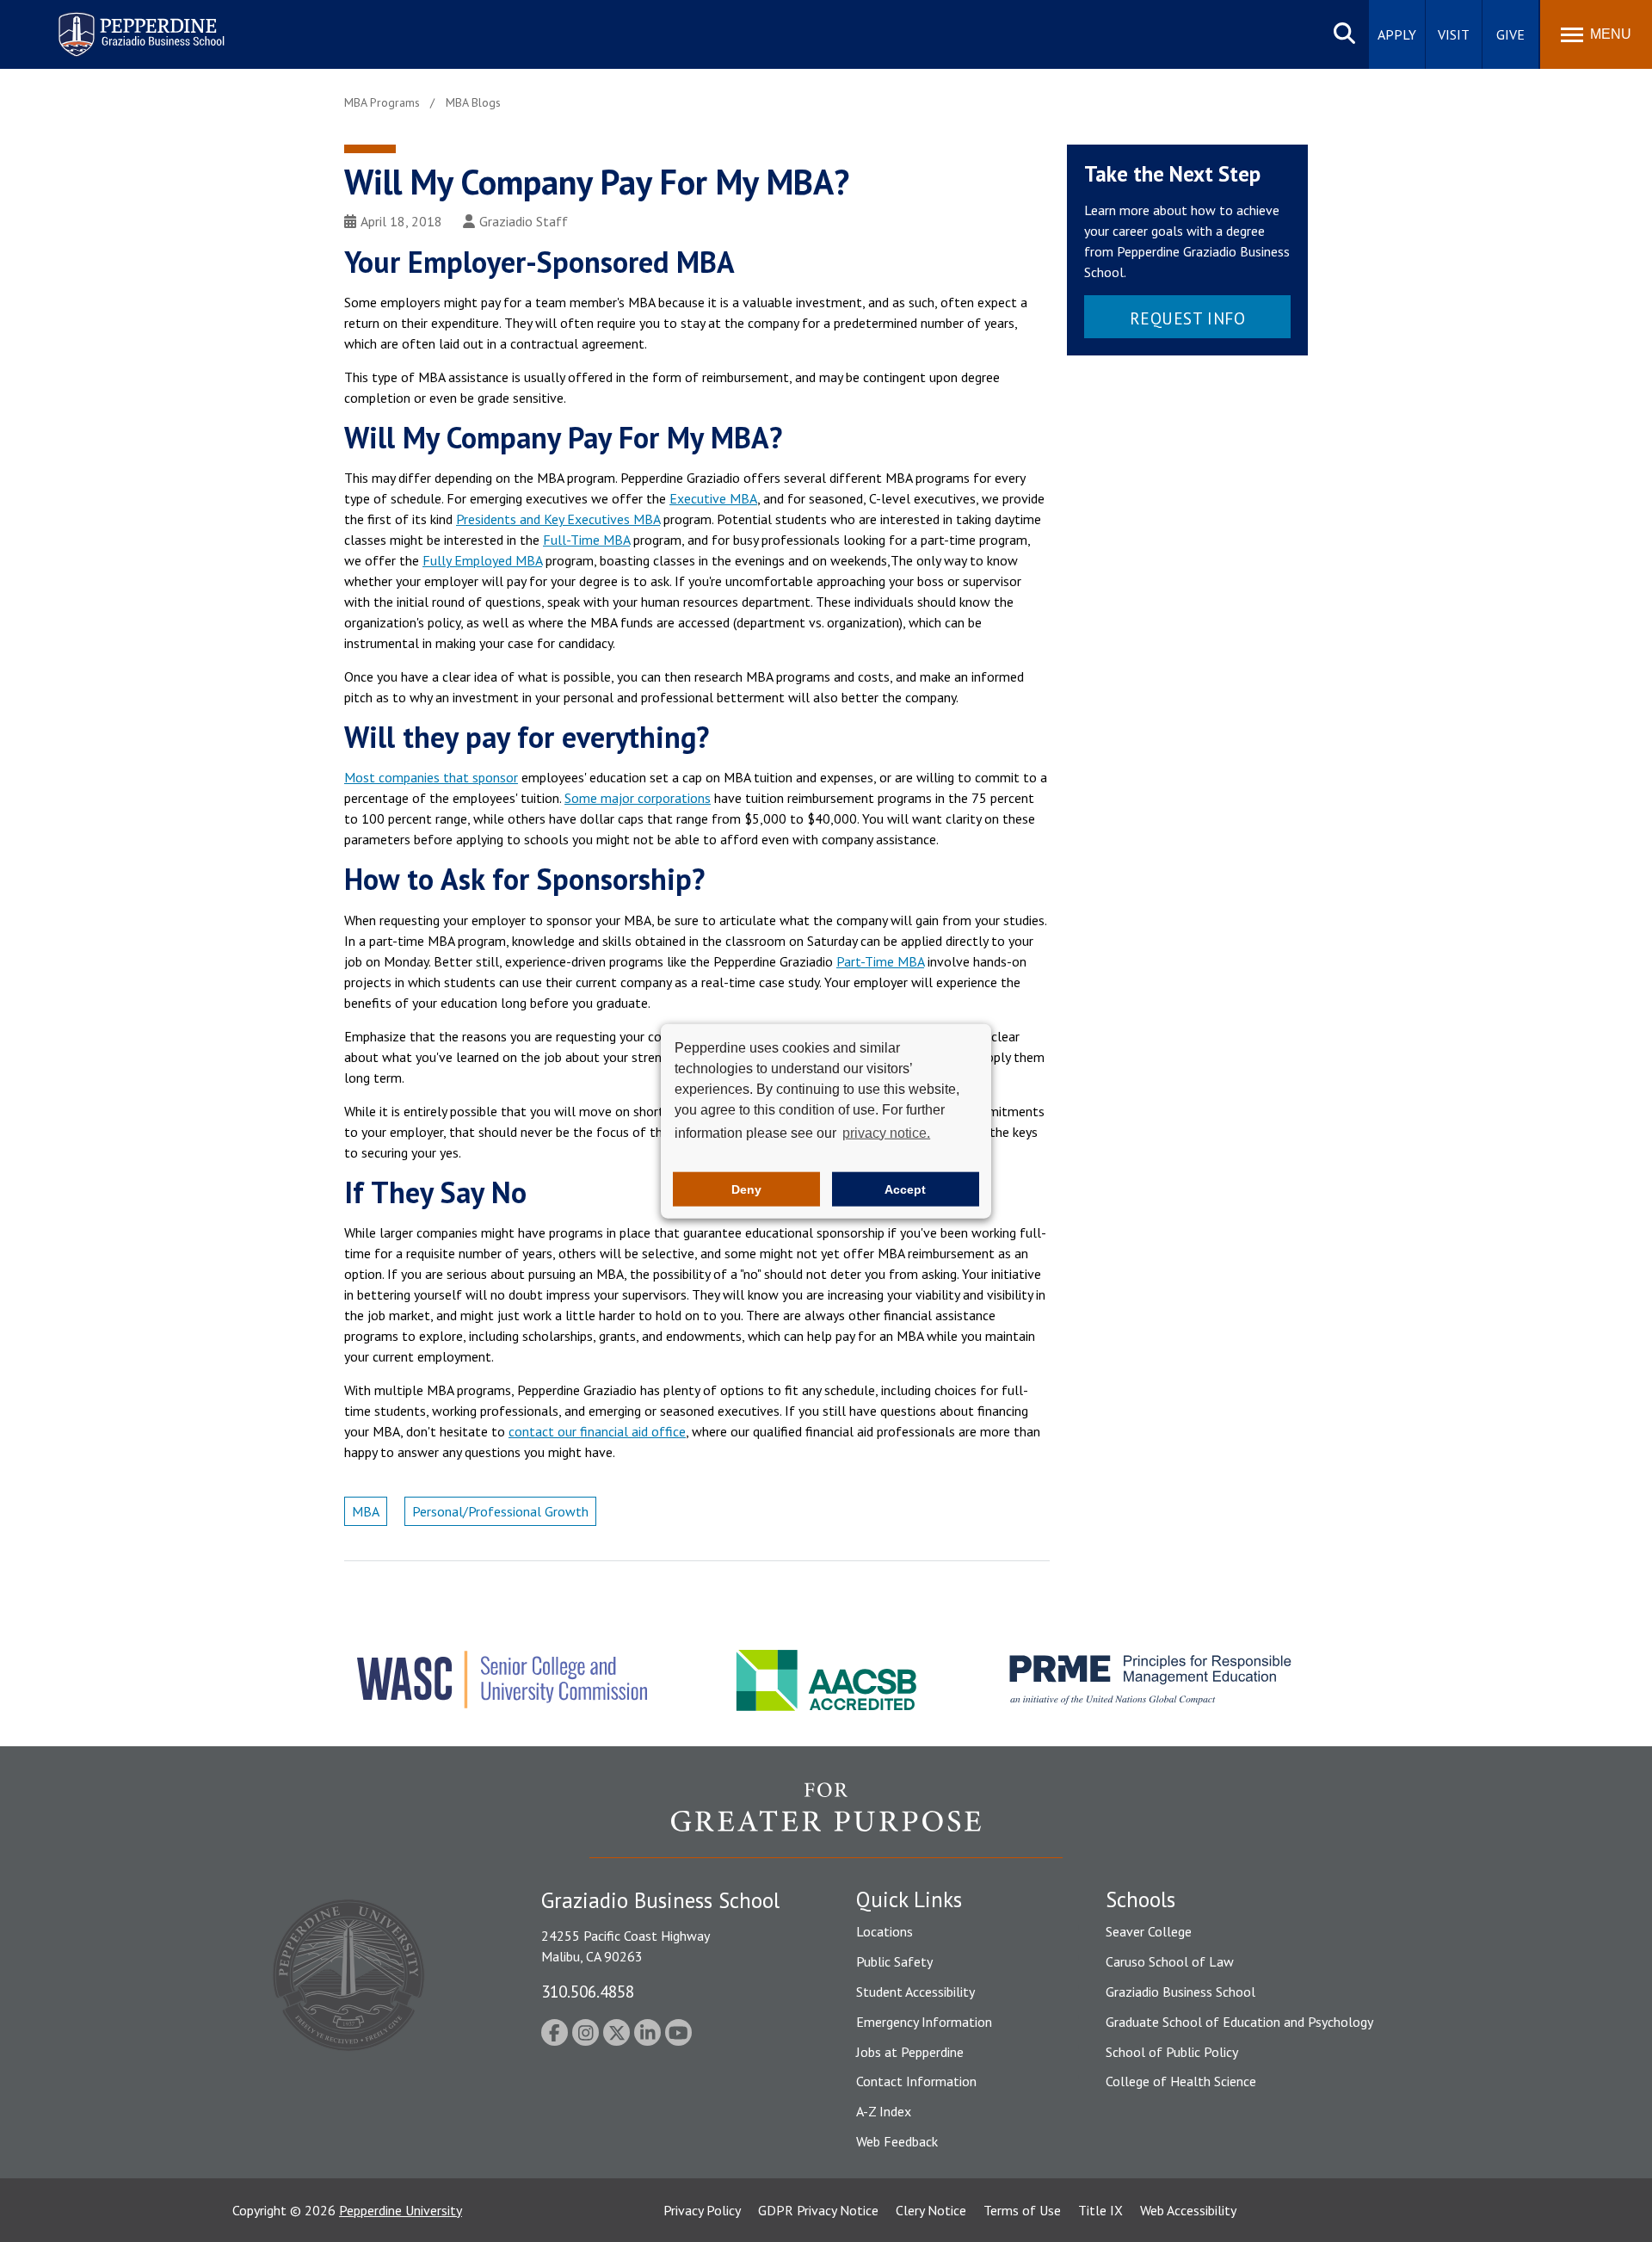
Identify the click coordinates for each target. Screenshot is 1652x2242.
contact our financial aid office (597, 1431)
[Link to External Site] (826, 1819)
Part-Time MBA (880, 961)
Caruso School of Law (1170, 1961)
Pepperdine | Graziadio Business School (119, 24)
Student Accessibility (915, 1992)
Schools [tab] (1140, 1899)
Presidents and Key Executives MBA (558, 519)
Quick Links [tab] (909, 1899)
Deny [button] (746, 1189)
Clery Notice (931, 2210)
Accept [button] (905, 1189)
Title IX (1100, 2210)
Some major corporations (638, 798)
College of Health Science (1181, 2081)
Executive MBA (713, 498)
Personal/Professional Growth (500, 1511)
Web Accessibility (1188, 2210)
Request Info (1188, 318)
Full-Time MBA (586, 540)
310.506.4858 (588, 1991)
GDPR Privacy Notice (818, 2210)
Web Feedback (897, 2141)
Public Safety (894, 1961)
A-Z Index (884, 2111)
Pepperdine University (401, 2210)
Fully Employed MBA (482, 560)
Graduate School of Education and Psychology (1239, 2022)
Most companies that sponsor (431, 777)
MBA (366, 1511)
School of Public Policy (1172, 2052)
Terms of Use (1022, 2210)
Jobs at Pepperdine (910, 2052)
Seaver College (1149, 1931)
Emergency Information (924, 2022)
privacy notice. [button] (886, 1132)
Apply (1397, 34)
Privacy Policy (702, 2210)
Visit (1454, 34)
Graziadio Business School (1180, 1992)
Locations (885, 1931)
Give (1510, 34)
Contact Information (916, 2081)
